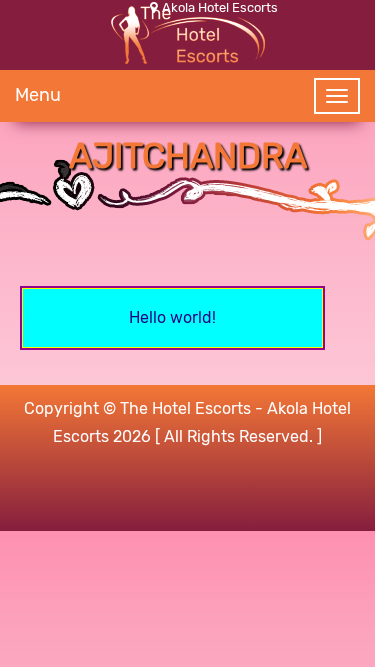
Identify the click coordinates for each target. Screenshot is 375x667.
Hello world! (172, 317)
